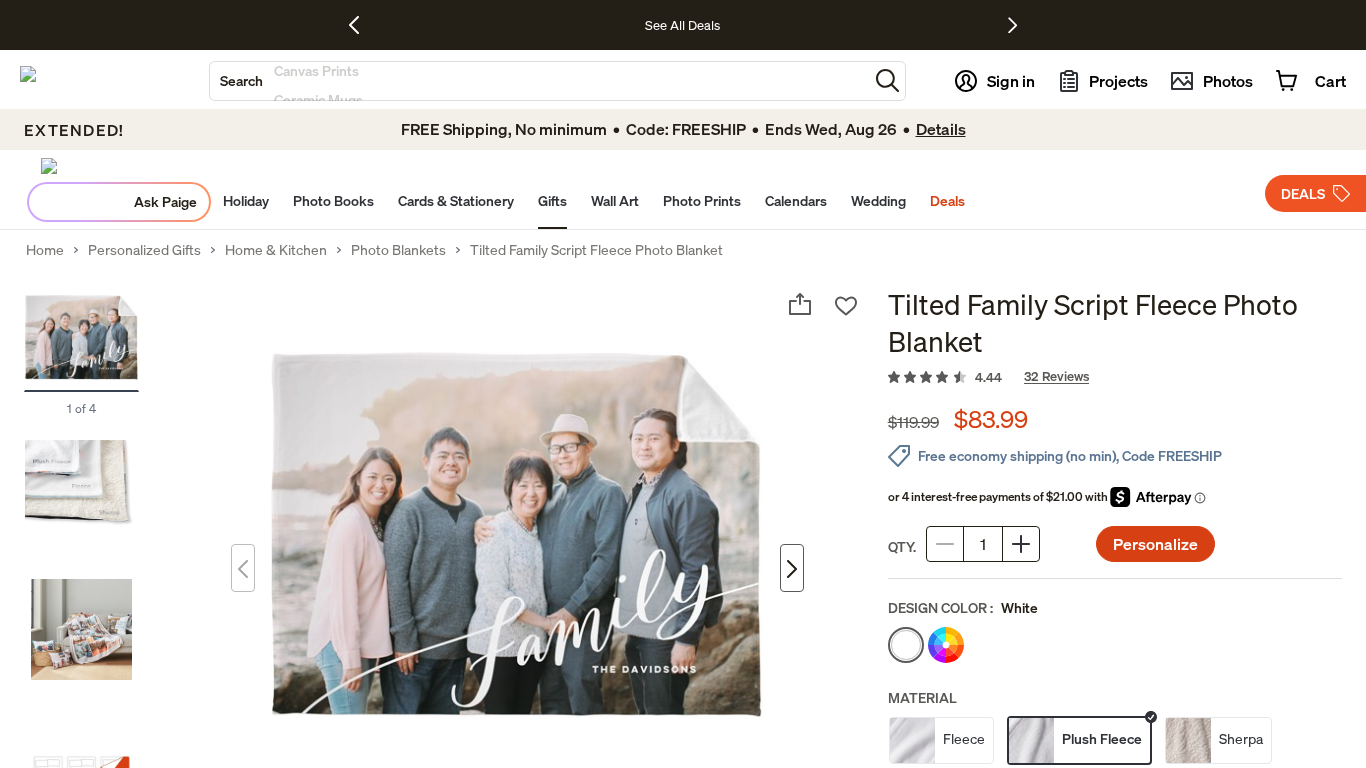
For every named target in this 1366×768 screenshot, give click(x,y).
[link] (1115, 378)
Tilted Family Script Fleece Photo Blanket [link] (596, 250)
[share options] (800, 304)
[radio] (906, 645)
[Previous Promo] (361, 25)
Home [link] (45, 250)
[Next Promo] (1012, 25)
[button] (887, 80)
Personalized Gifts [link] (144, 250)
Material (922, 697)
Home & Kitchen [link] (276, 250)
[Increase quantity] (1021, 544)
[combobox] (539, 81)
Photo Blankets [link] (398, 250)
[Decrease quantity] (945, 544)
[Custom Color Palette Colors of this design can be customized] (946, 645)
